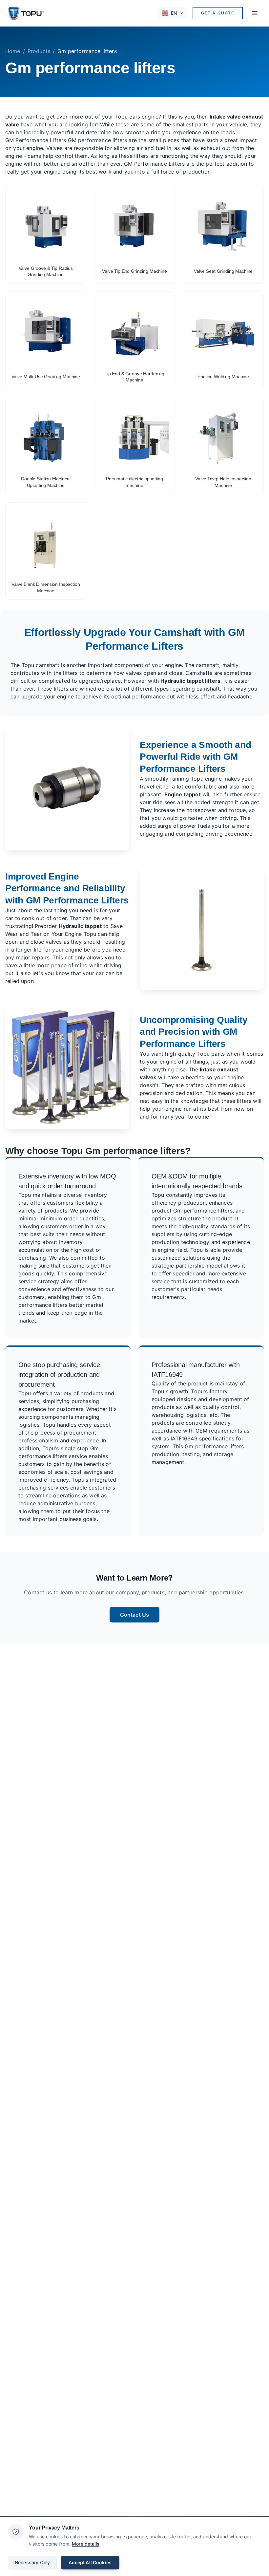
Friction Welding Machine (223, 377)
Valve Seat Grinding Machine (223, 271)
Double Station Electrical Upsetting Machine (46, 482)
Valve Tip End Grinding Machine (134, 271)
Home (13, 51)
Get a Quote (218, 13)
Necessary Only (32, 2562)
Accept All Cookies (90, 2562)
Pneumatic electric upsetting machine (134, 482)
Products (39, 51)
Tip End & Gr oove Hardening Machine (134, 377)
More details (86, 2544)
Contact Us (135, 1615)
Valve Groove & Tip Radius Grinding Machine (46, 271)
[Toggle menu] (255, 13)
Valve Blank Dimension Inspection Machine (46, 587)
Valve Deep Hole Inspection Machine (223, 482)
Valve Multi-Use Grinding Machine (46, 377)
